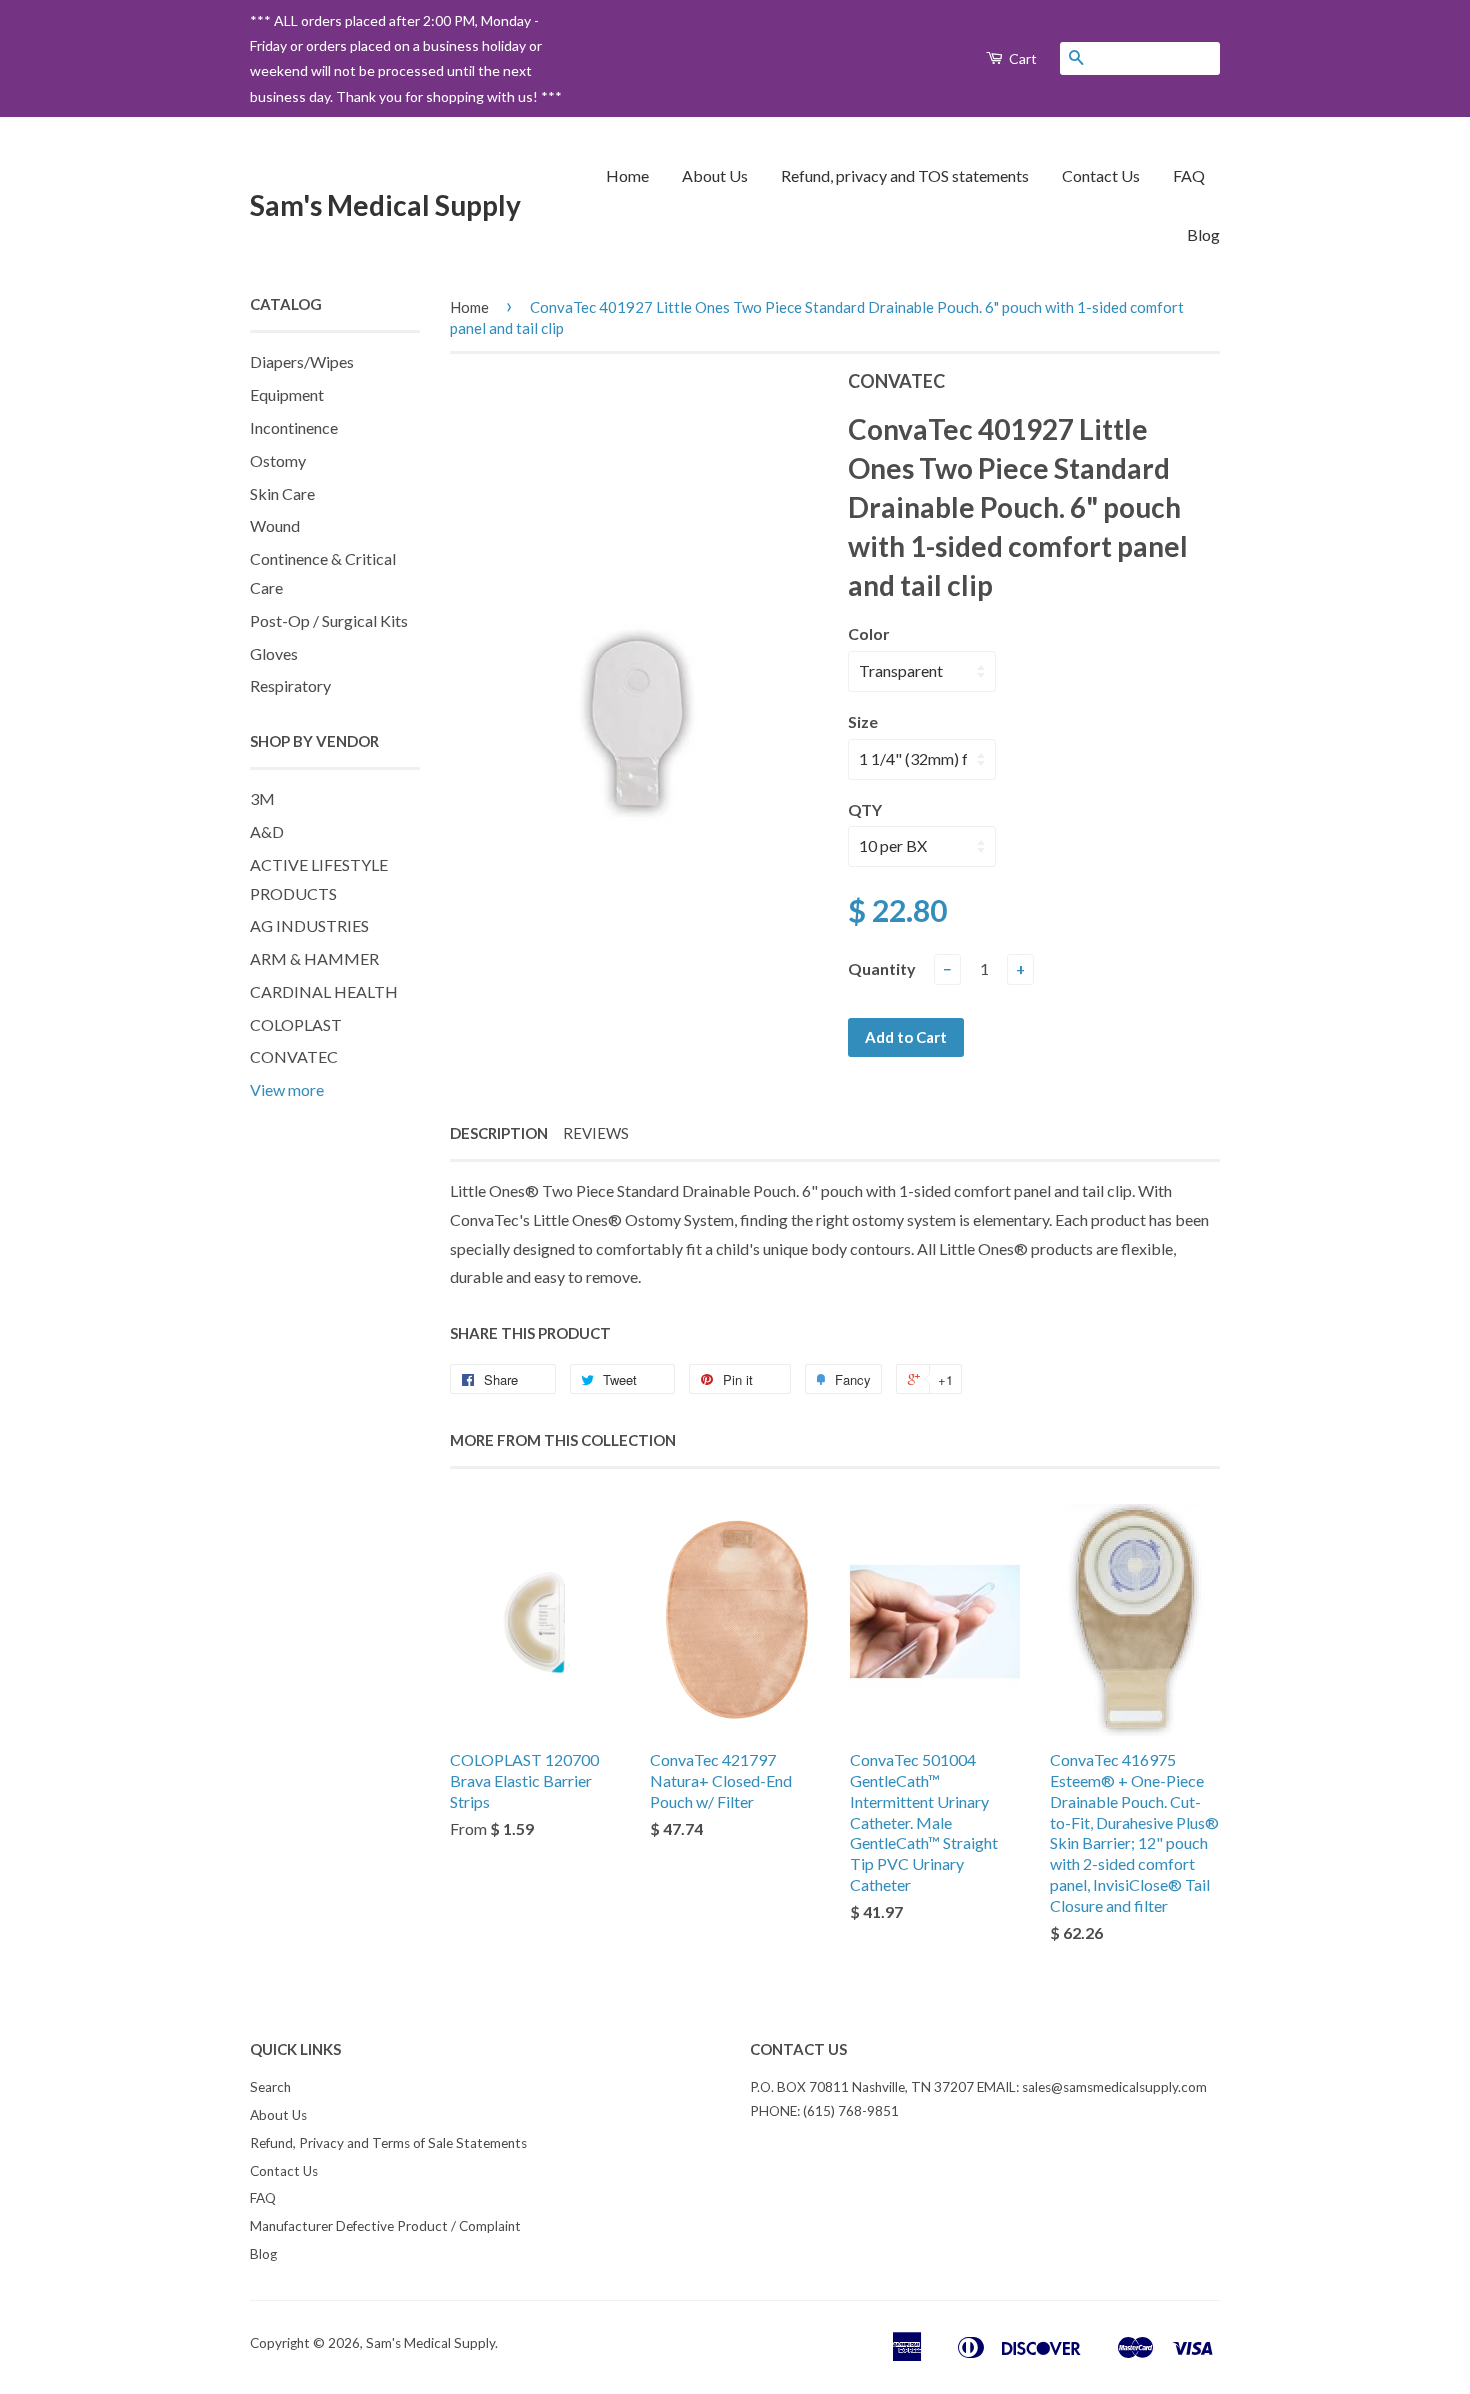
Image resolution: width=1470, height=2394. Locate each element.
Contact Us (1101, 175)
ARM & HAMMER (314, 958)
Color (869, 633)
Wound (275, 525)
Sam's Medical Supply (385, 205)
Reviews (596, 1133)
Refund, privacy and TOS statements (905, 175)
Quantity (882, 968)
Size (863, 721)
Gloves (274, 653)
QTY (865, 809)
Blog (1203, 234)
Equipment (287, 394)
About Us (715, 175)
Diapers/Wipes (302, 361)
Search (270, 2087)
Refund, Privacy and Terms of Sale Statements (388, 2143)
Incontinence (294, 427)
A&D (267, 831)
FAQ (1189, 175)
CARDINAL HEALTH (324, 991)
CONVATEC (294, 1056)
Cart (1021, 58)
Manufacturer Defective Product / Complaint (385, 2226)
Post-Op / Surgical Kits (329, 620)
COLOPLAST (296, 1024)
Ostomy (278, 460)
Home (627, 175)
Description (499, 1133)
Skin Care (282, 493)
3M (262, 798)
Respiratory (290, 685)
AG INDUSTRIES (309, 925)
